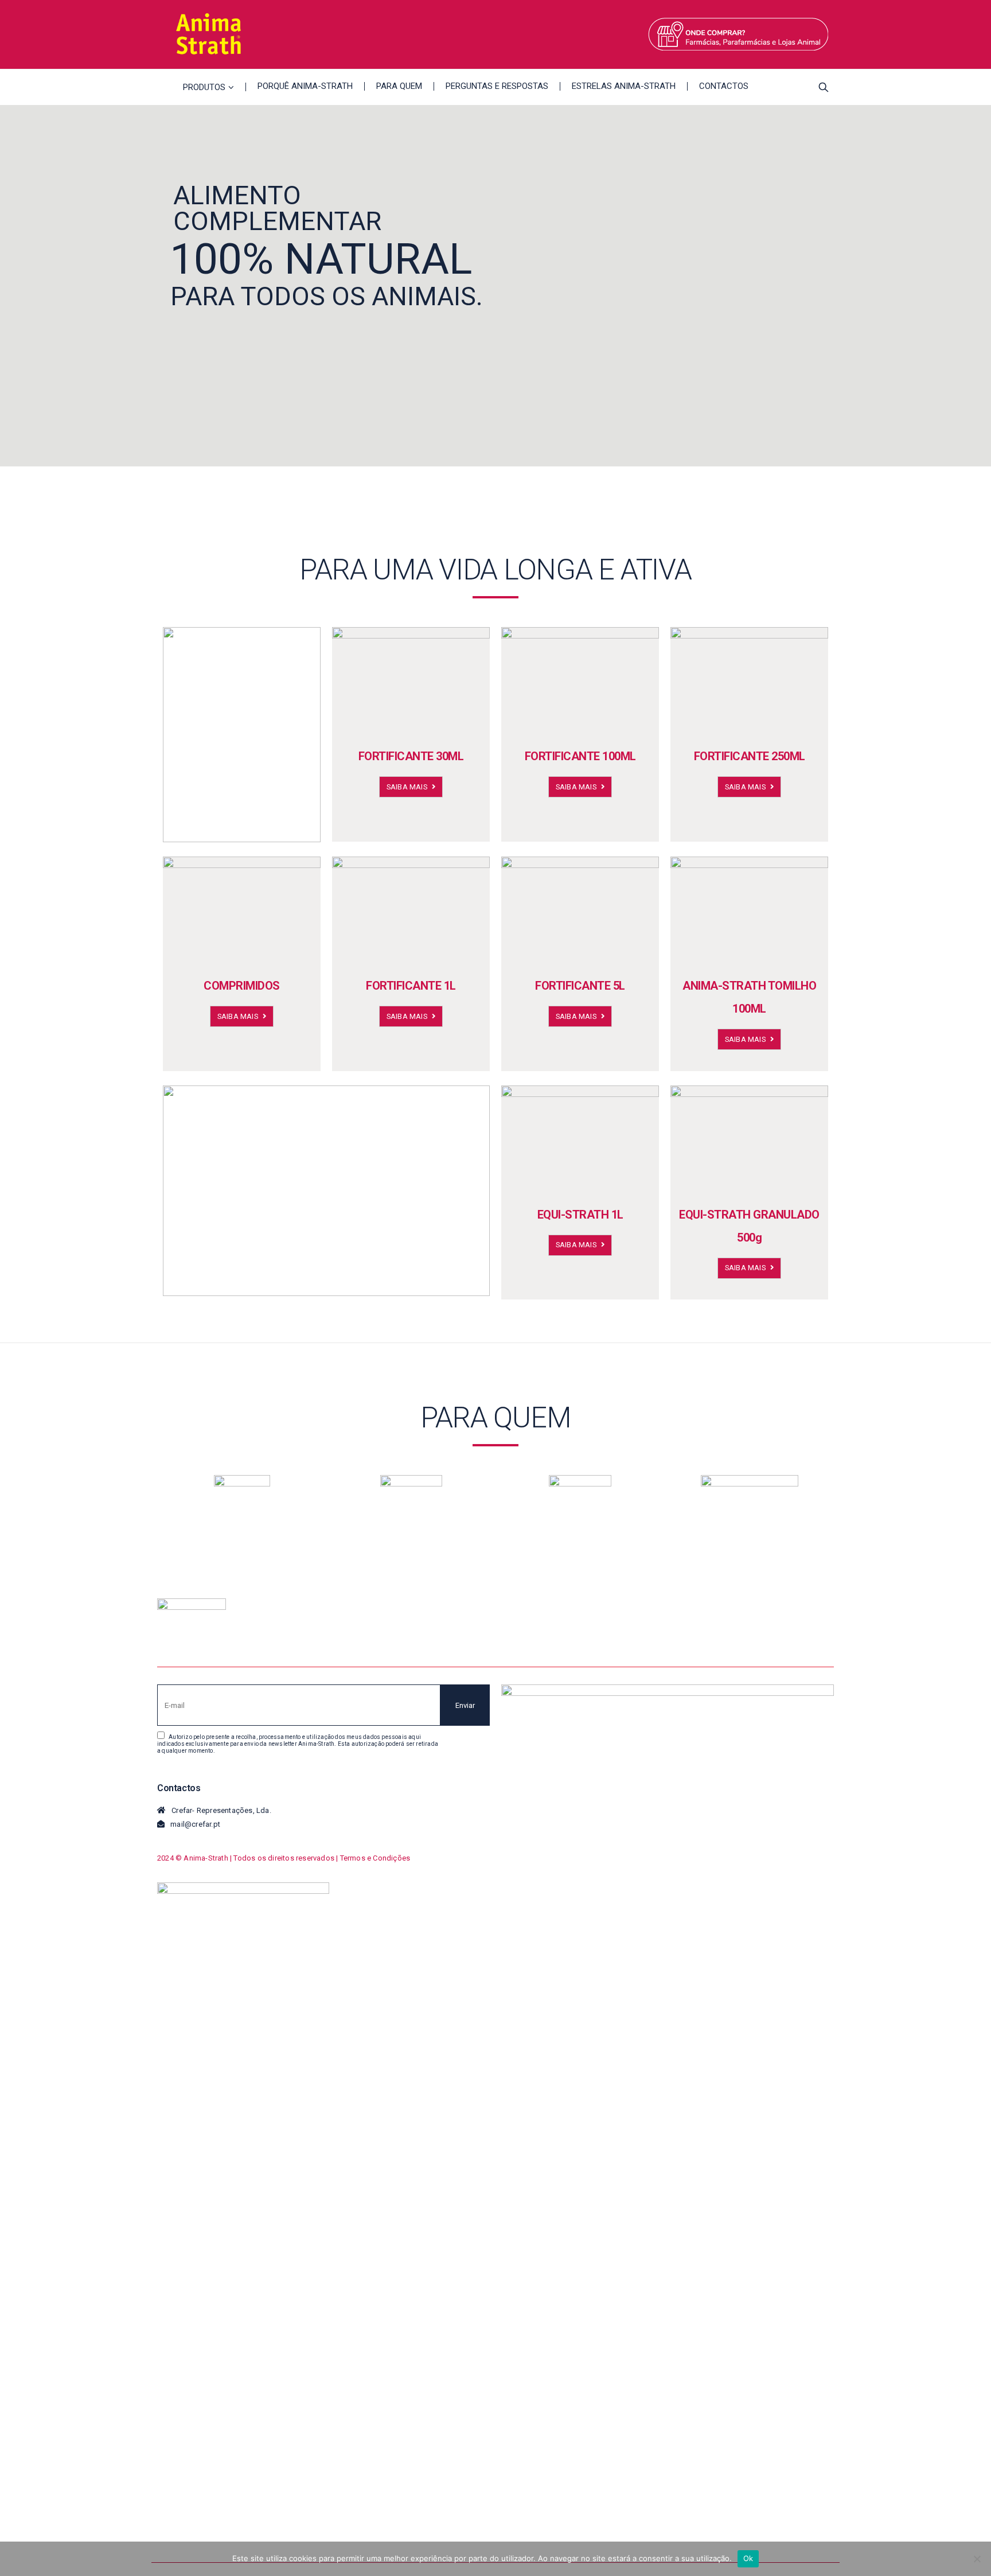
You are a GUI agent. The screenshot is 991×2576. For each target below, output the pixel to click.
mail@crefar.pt (195, 1824)
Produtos (204, 87)
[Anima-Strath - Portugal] (209, 34)
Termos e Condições (375, 1858)
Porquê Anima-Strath (305, 86)
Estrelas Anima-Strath (624, 86)
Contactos (724, 86)
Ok (748, 2558)
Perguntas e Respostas (497, 86)
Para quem (399, 86)
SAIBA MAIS (408, 787)
